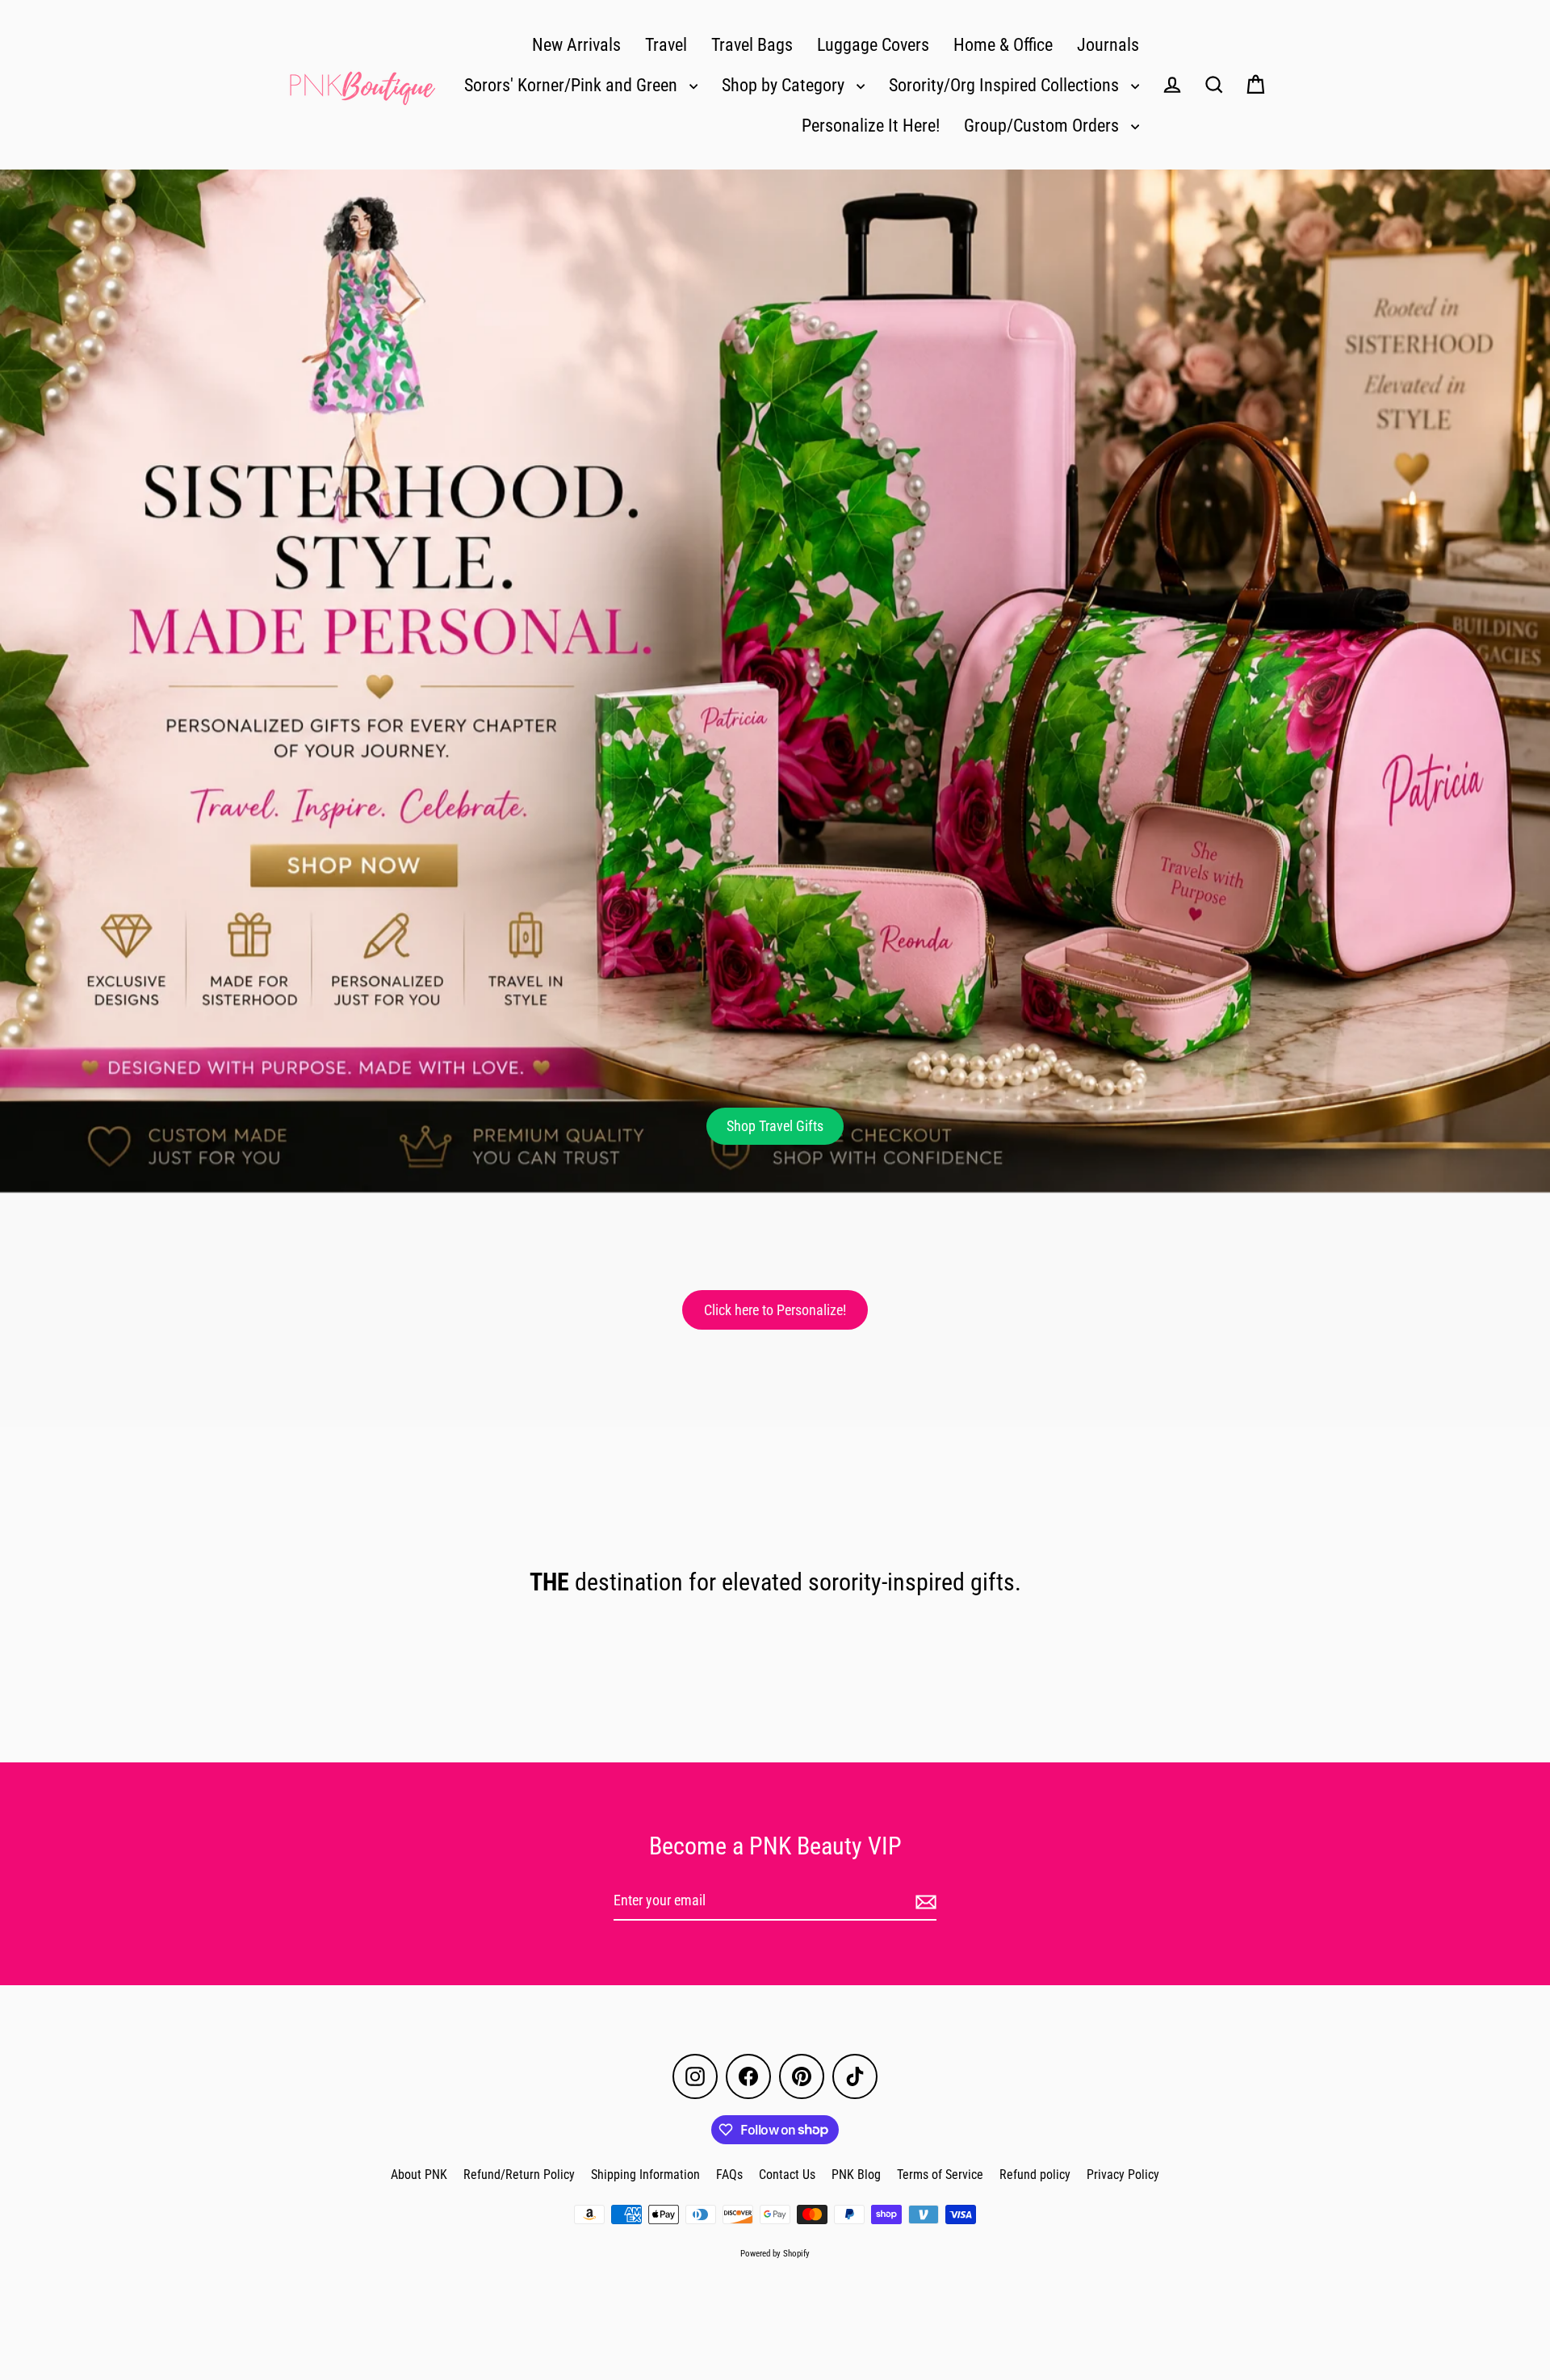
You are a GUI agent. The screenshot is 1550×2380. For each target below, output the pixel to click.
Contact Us (787, 2175)
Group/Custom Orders (1043, 126)
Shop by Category (785, 85)
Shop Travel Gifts (775, 1126)
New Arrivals (576, 45)
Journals (1108, 45)
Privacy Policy (1123, 2175)
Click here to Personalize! (775, 1310)
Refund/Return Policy (519, 2175)
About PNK (419, 2175)
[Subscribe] (924, 1902)
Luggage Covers (873, 45)
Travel (666, 45)
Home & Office (1003, 45)
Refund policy (1035, 2175)
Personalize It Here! (871, 126)
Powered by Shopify (775, 2254)
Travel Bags (752, 45)
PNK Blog (856, 2175)
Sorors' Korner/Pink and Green (573, 85)
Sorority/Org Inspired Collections (1006, 85)
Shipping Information (645, 2175)
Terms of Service (940, 2175)
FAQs (729, 2175)
